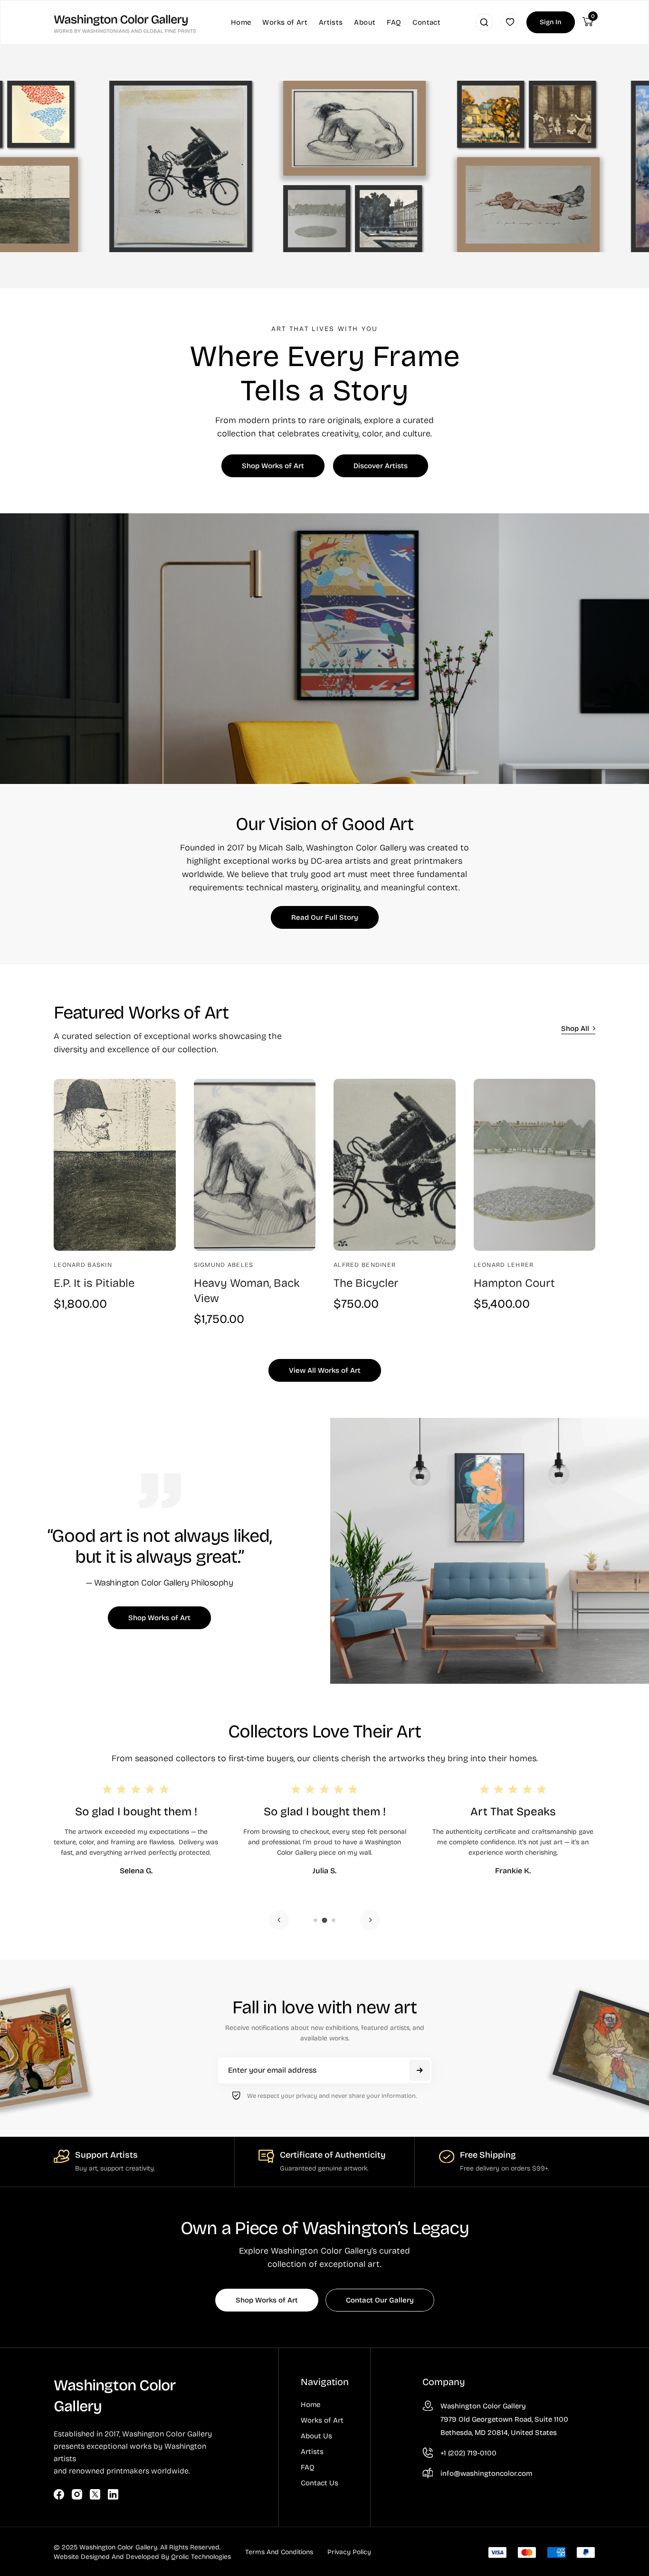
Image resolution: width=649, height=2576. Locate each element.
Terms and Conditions (279, 2552)
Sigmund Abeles (224, 1265)
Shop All (575, 1029)
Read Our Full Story (325, 917)
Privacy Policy (349, 2552)
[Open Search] (484, 22)
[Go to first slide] (370, 1920)
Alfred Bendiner (365, 1265)
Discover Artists (381, 466)
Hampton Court (514, 1283)
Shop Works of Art (273, 466)
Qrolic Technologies (201, 2557)
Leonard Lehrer (504, 1265)
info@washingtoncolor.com (486, 2473)
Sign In (551, 22)
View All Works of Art (325, 1370)
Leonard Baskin (83, 1265)
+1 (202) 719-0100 (468, 2453)
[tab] (315, 1920)
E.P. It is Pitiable (94, 1283)
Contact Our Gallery (380, 2300)
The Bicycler (366, 1283)
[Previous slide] (279, 1920)
